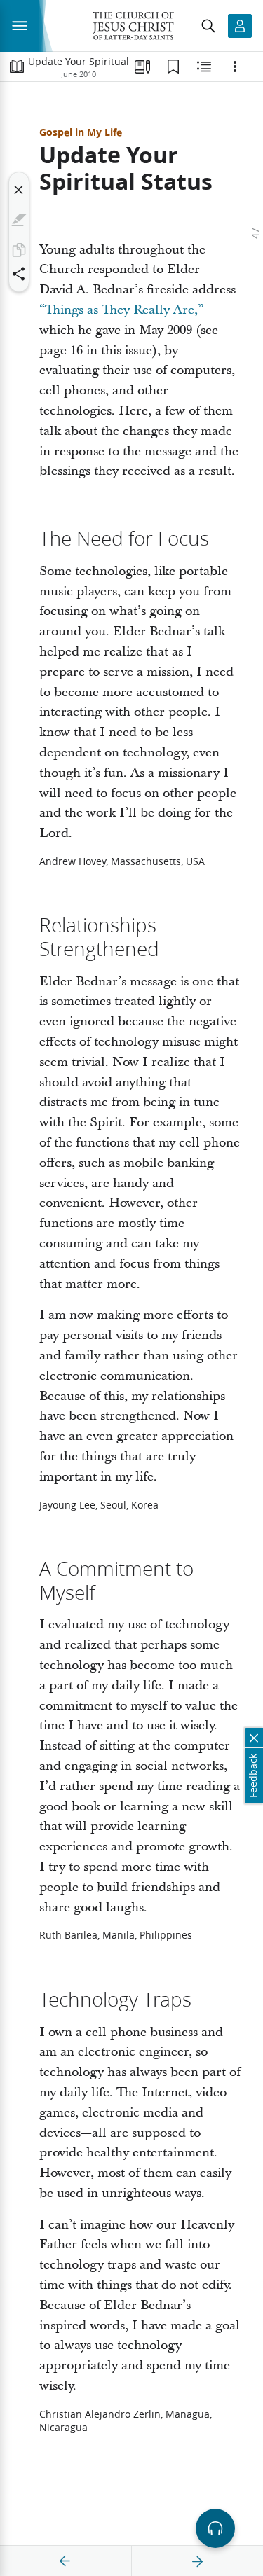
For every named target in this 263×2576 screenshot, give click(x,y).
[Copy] (19, 250)
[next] (197, 2561)
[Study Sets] (142, 67)
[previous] (65, 2561)
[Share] (19, 274)
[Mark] (19, 220)
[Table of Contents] (17, 67)
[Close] (19, 190)
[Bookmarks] (173, 67)
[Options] (235, 67)
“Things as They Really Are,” (121, 310)
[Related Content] (204, 67)
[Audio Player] (215, 2528)
